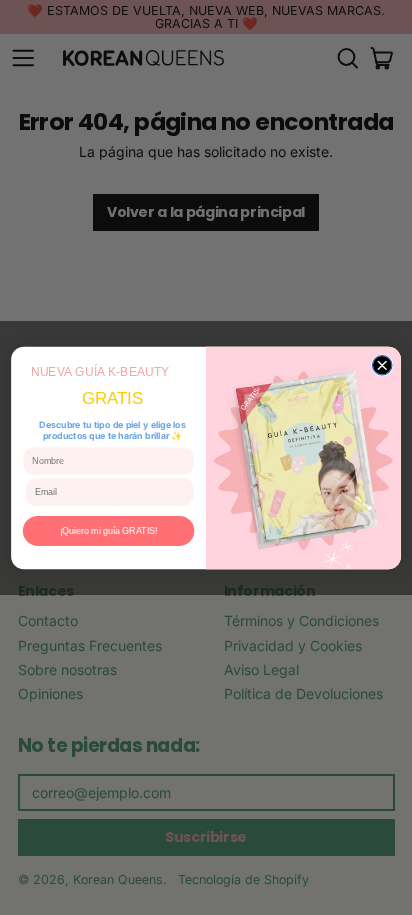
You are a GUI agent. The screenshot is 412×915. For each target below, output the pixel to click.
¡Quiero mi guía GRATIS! (109, 529)
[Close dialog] (381, 364)
